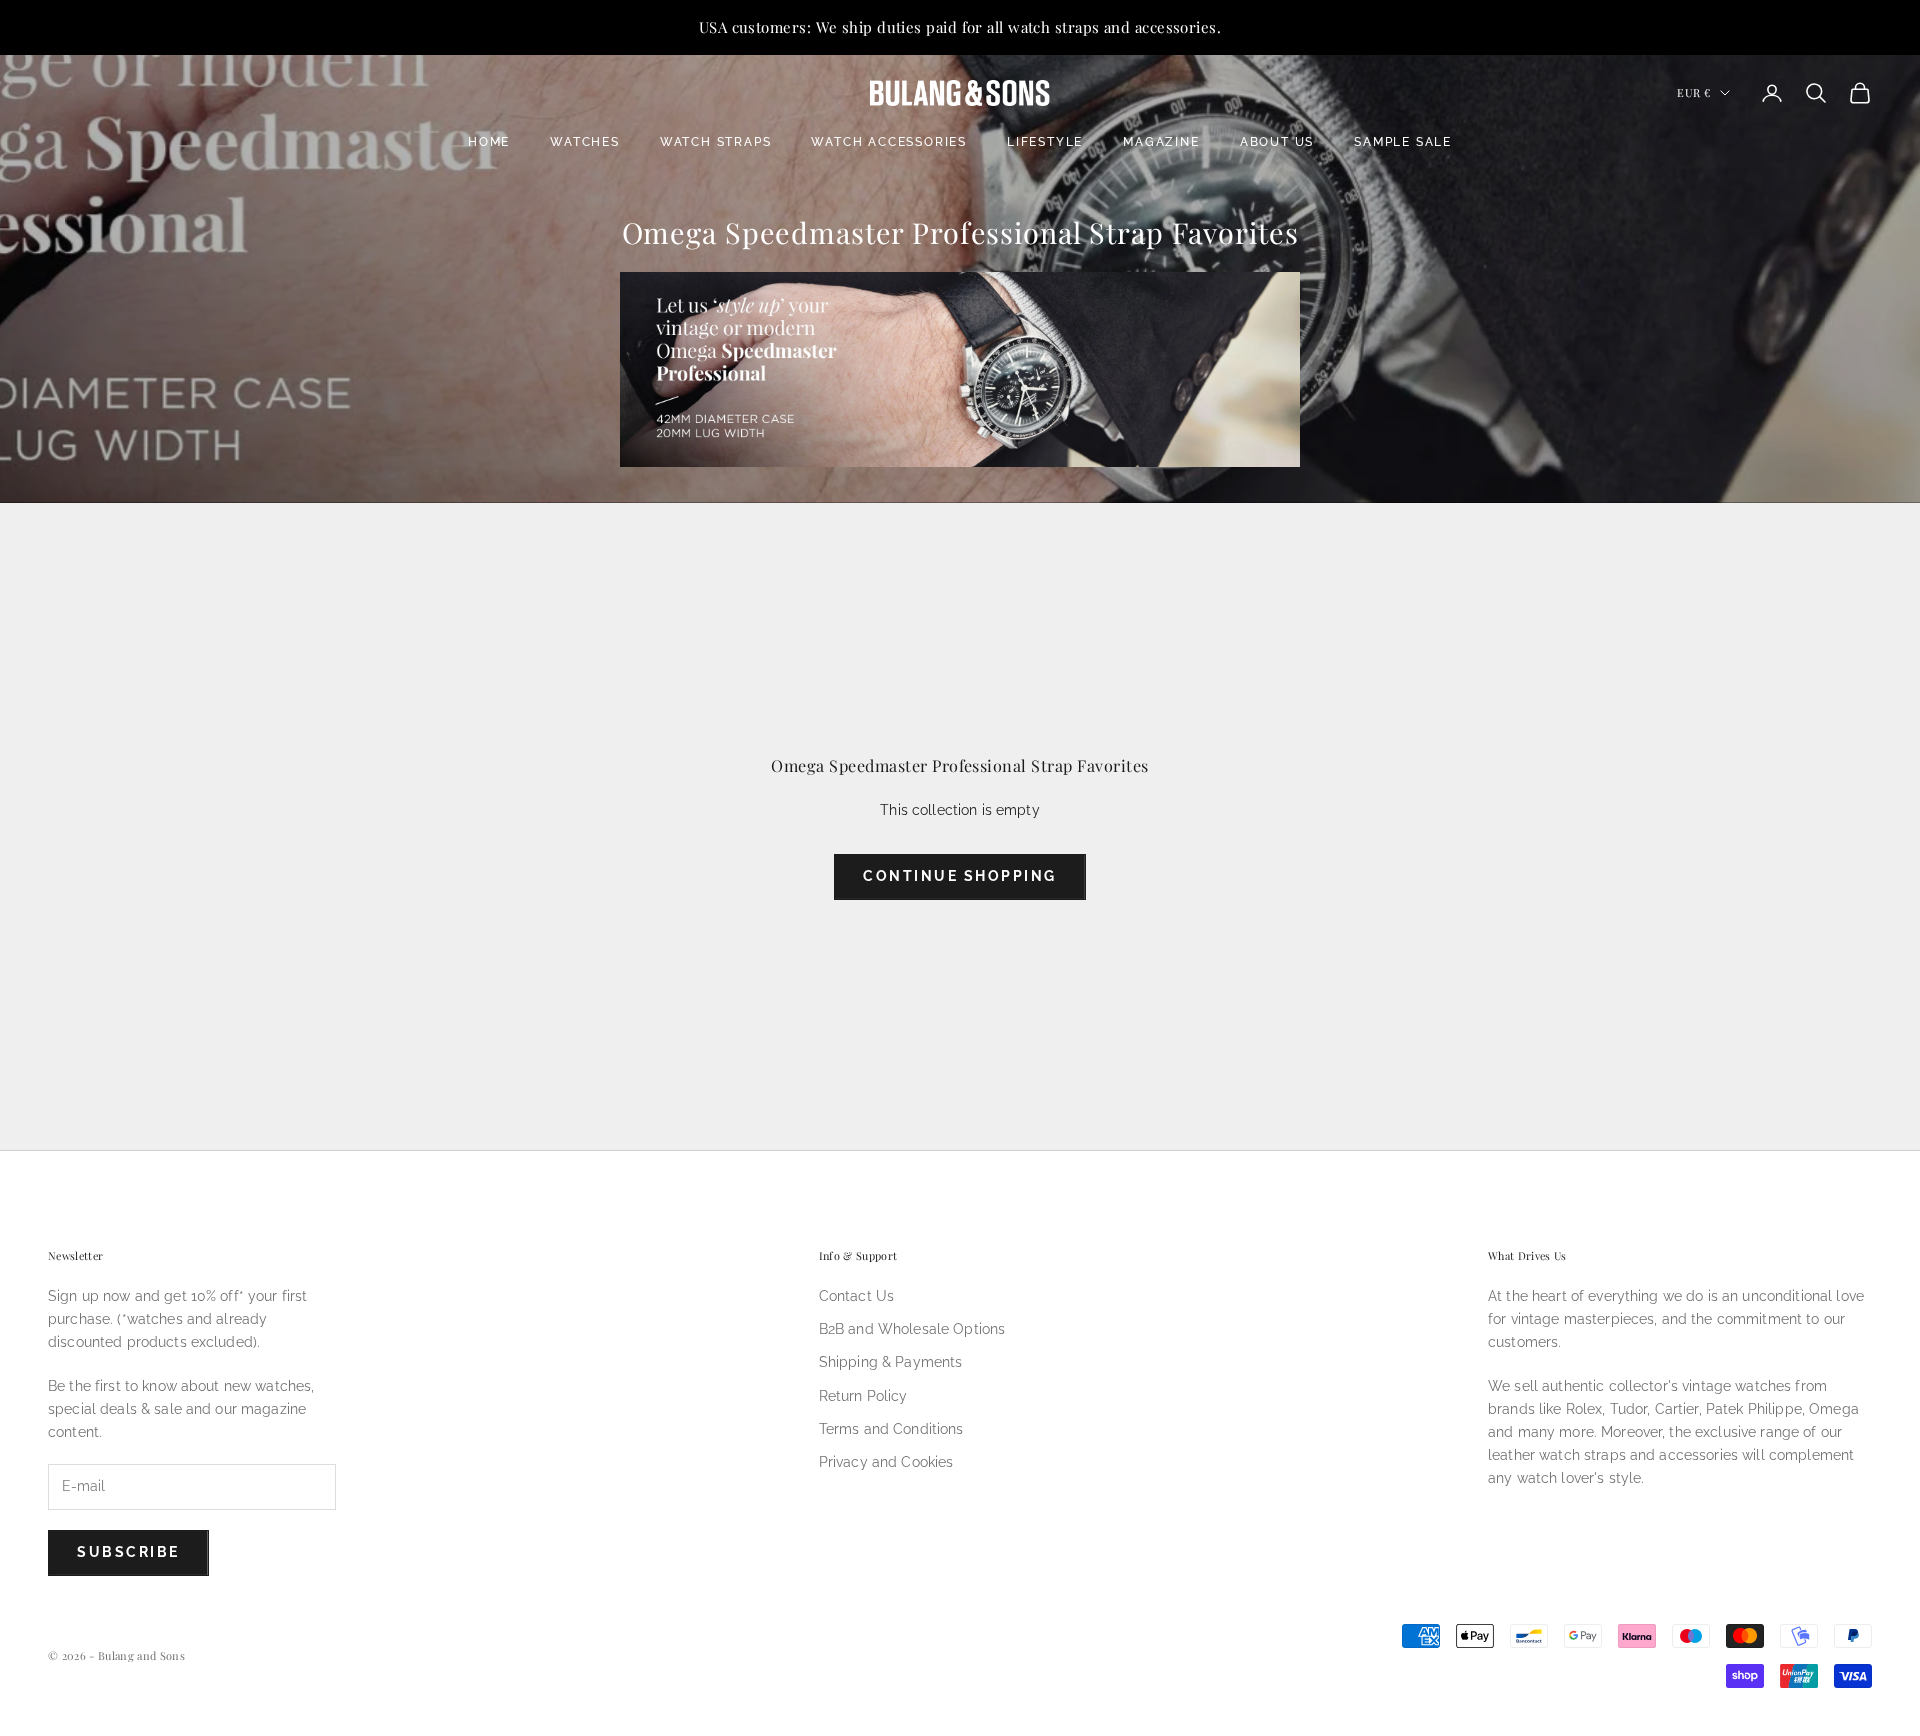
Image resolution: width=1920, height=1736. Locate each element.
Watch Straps (716, 142)
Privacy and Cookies (886, 1462)
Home (489, 142)
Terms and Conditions (891, 1429)
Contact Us (856, 1296)
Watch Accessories (889, 142)
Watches (585, 142)
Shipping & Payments (891, 1362)
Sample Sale (1403, 142)
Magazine (1161, 142)
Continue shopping (960, 876)
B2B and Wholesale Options (912, 1329)
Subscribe (128, 1552)
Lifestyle (1045, 142)
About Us (1277, 142)
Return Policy (863, 1396)
